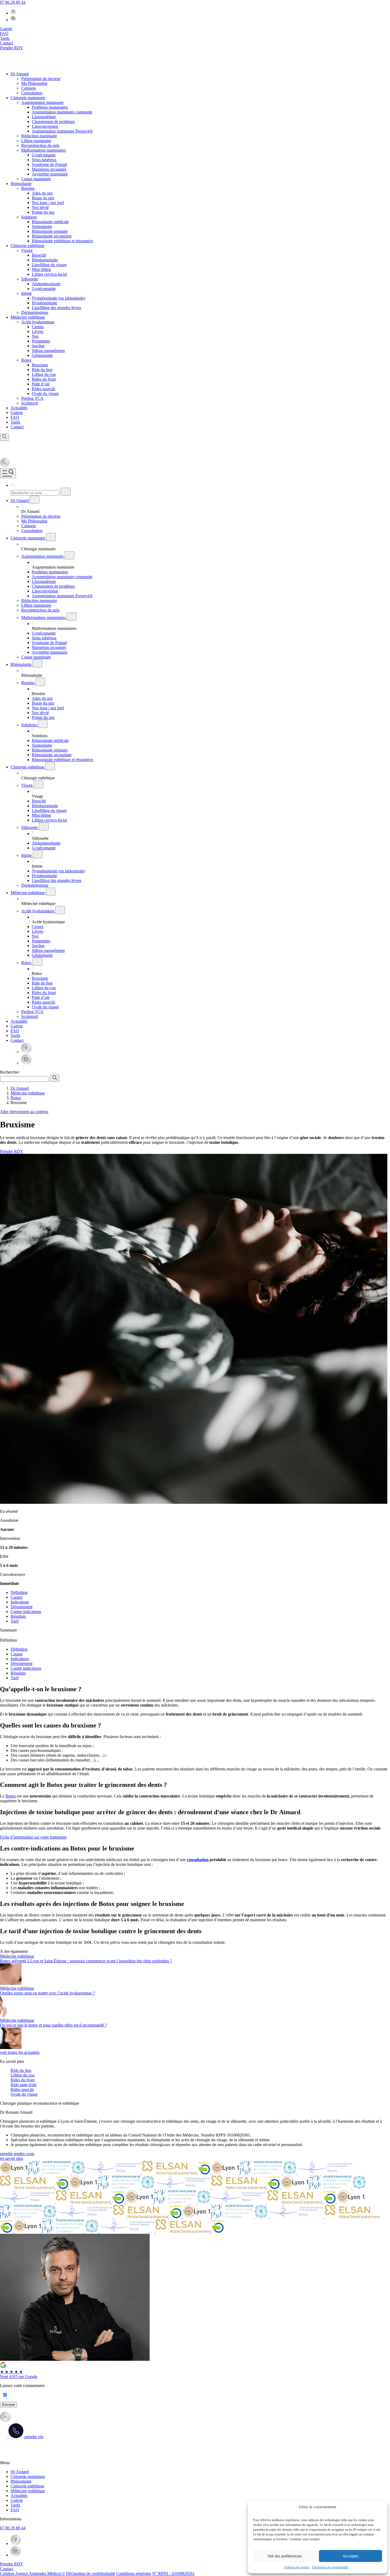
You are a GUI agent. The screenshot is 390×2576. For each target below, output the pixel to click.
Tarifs (15, 2505)
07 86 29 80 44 (13, 2)
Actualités (19, 2496)
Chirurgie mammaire (28, 2476)
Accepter (351, 2556)
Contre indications (26, 1612)
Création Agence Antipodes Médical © (32, 2573)
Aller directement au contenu (24, 1112)
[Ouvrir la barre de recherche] (5, 437)
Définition (19, 1592)
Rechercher (10, 1072)
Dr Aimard (20, 2472)
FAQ (15, 2510)
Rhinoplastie (21, 2481)
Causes (17, 1597)
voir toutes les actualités (20, 2052)
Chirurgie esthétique (27, 2486)
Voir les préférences (285, 2556)
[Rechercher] (66, 492)
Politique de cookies (297, 2567)
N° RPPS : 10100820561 (174, 2573)
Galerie (17, 2500)
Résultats (18, 1616)
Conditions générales (134, 2573)
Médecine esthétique (28, 2491)
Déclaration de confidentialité (330, 2567)
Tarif (15, 1621)
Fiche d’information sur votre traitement (33, 1837)
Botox (11, 1796)
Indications (20, 1602)
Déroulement (21, 1607)
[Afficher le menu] (8, 473)
